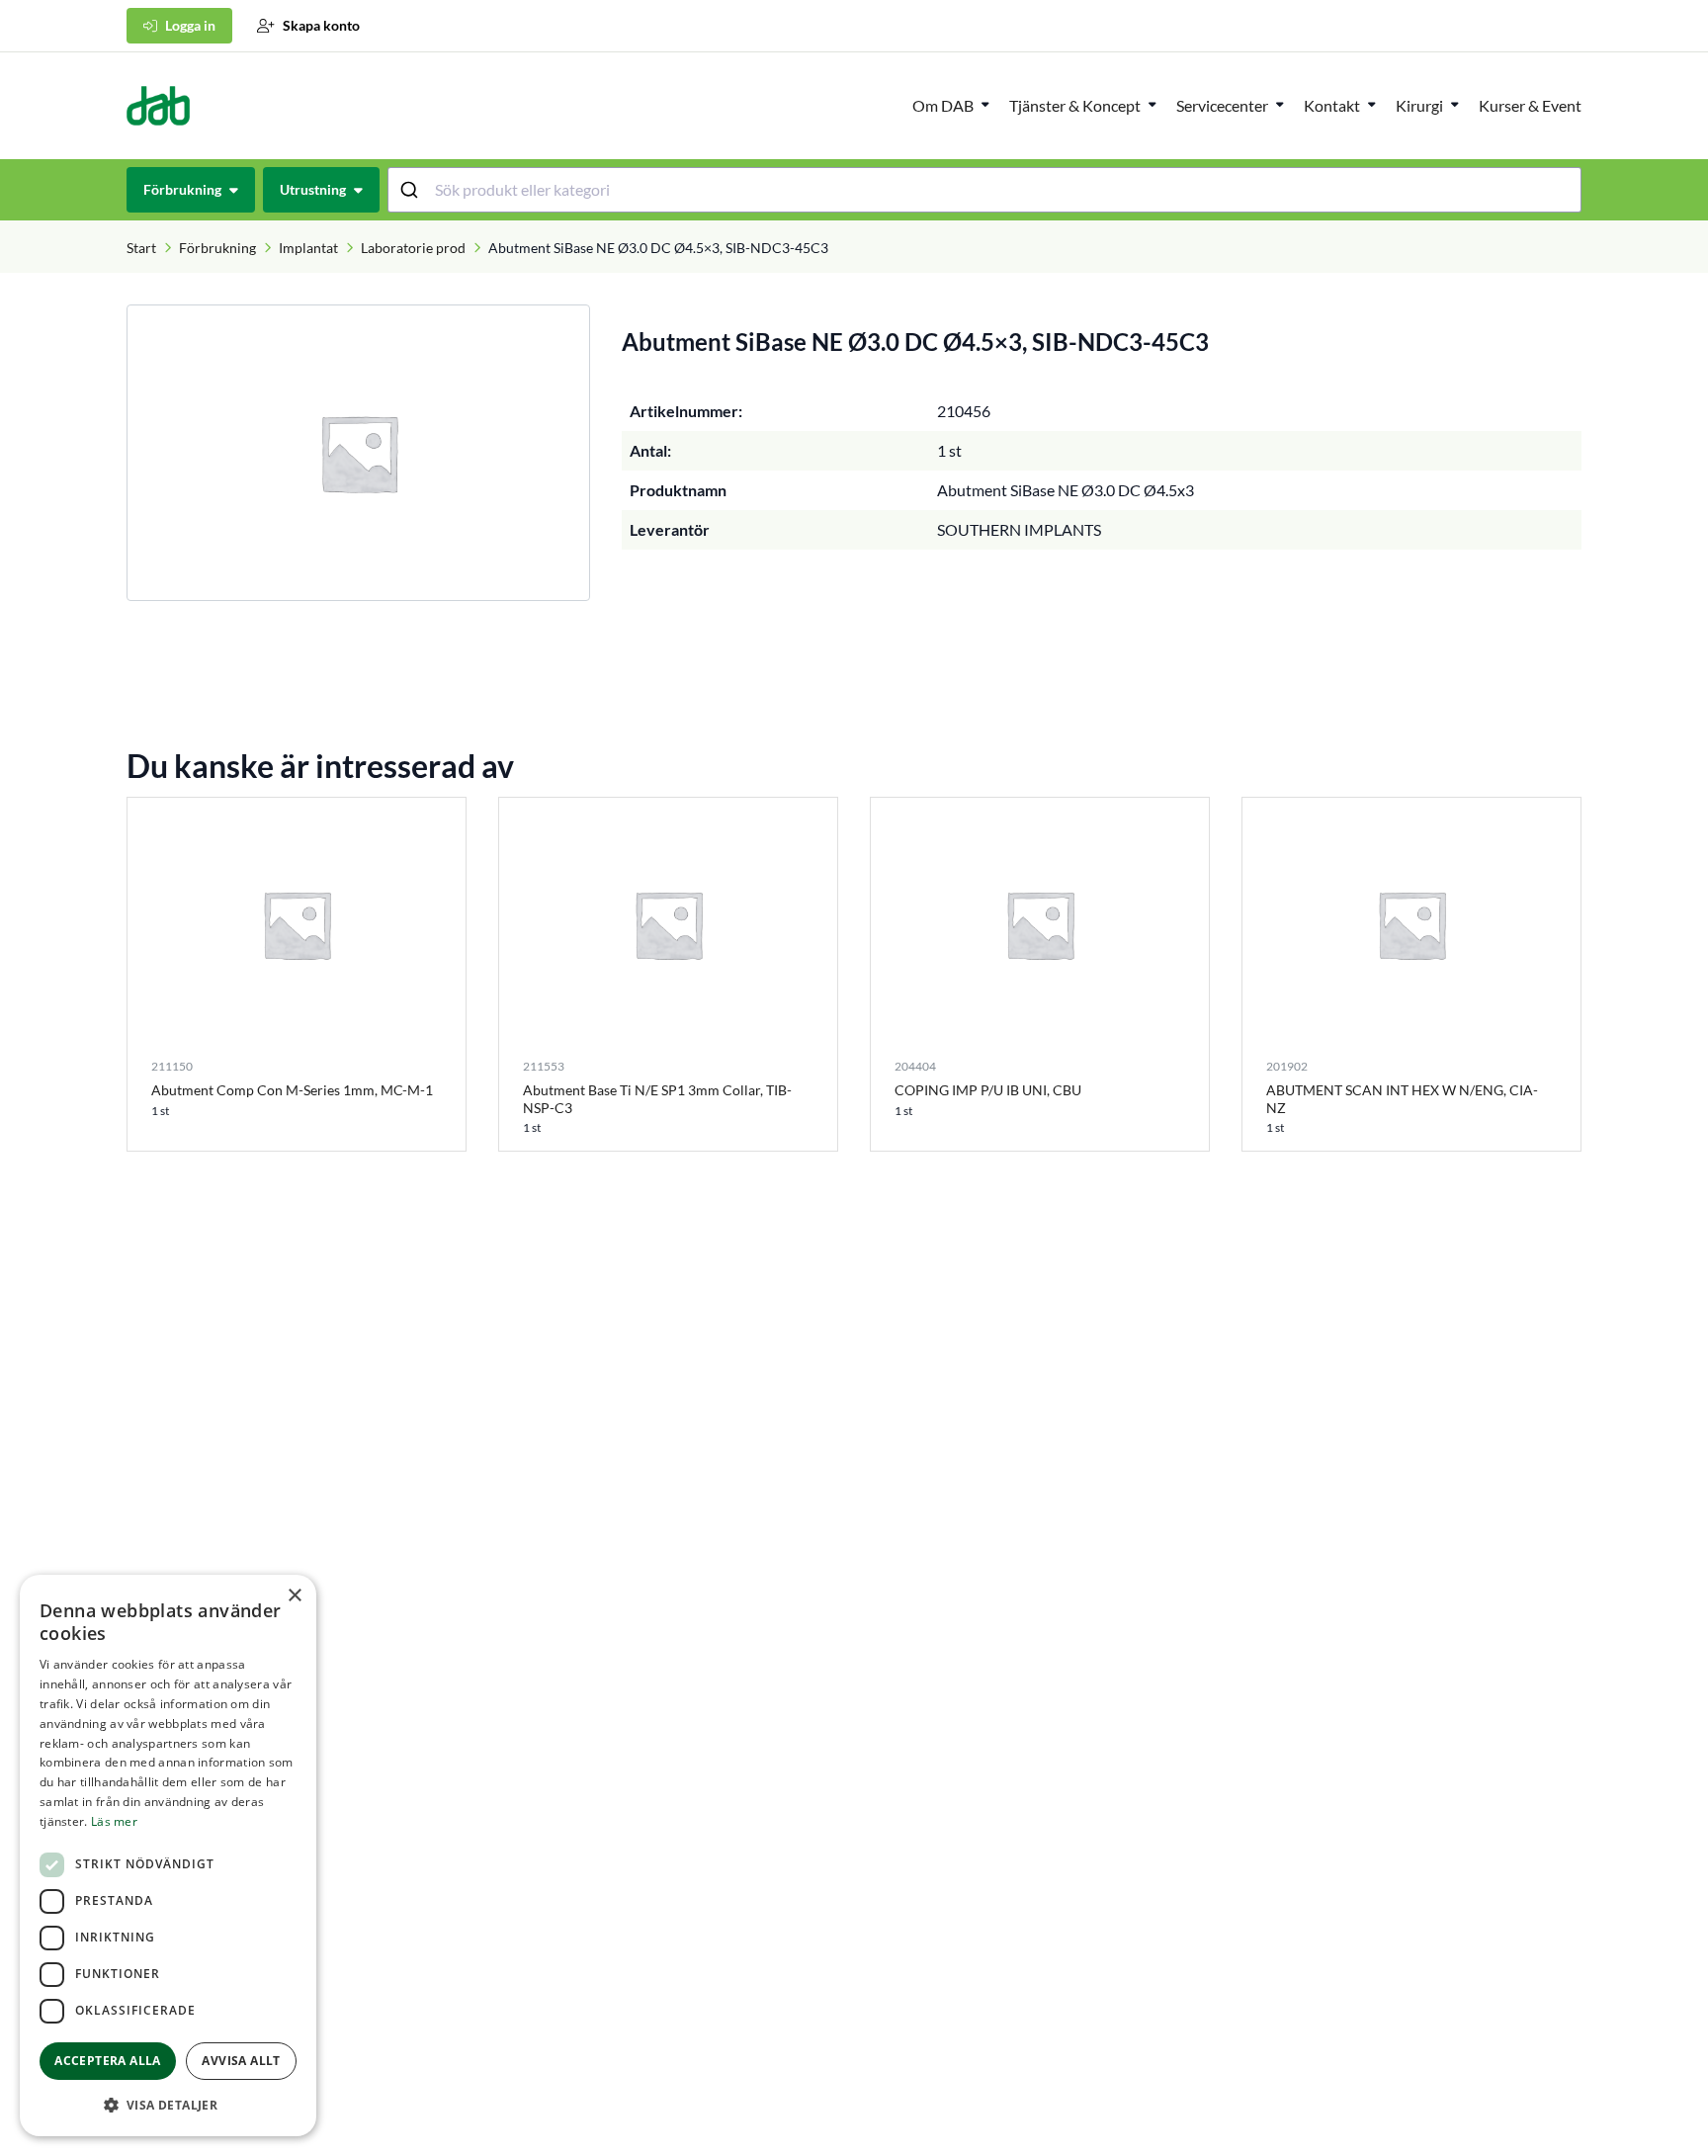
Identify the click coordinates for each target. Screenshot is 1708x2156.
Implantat (308, 248)
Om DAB (943, 105)
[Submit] (412, 190)
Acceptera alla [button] (108, 2061)
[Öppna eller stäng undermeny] (985, 104)
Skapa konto (321, 25)
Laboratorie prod (413, 248)
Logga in (190, 25)
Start (141, 248)
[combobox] (985, 190)
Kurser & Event (1530, 105)
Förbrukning (217, 248)
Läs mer (114, 1821)
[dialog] (168, 1855)
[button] (168, 2105)
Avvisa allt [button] (241, 2061)
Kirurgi (1419, 105)
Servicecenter (1222, 105)
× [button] (294, 1596)
